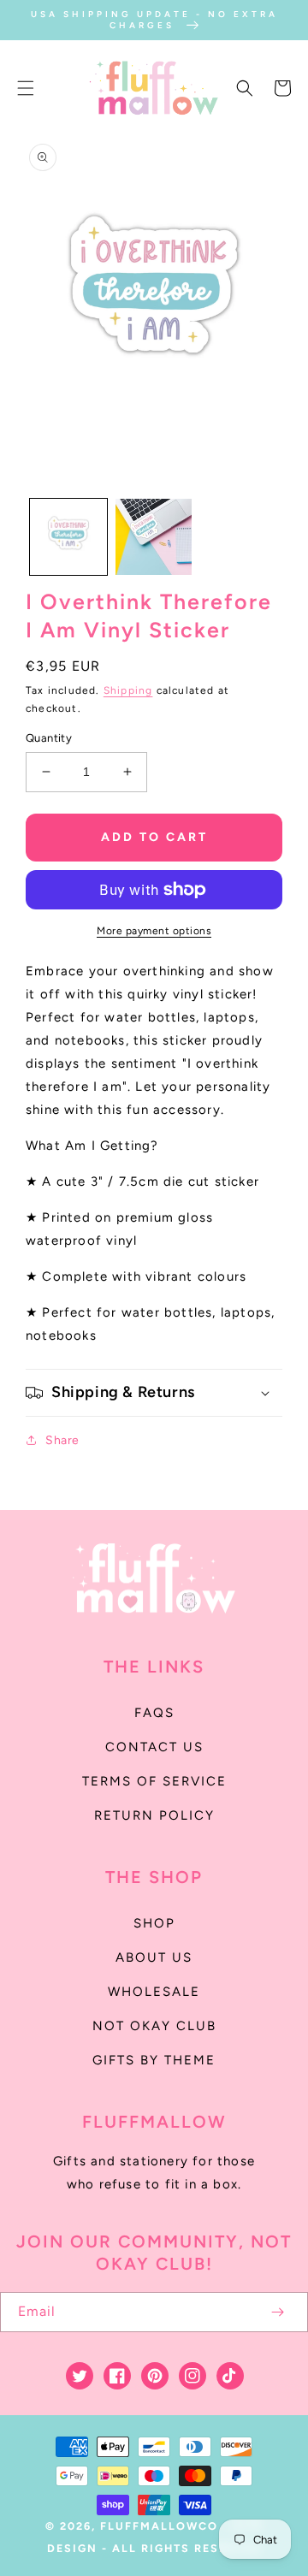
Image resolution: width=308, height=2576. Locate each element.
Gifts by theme (154, 2060)
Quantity (49, 738)
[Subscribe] (277, 2312)
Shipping (128, 690)
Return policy (154, 1815)
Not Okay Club (154, 2026)
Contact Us (154, 1747)
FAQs (154, 1713)
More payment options (154, 931)
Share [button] (62, 1440)
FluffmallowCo (159, 2526)
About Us (154, 1957)
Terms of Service (154, 1781)
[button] (26, 88)
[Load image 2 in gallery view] (154, 537)
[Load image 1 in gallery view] (68, 537)
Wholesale (154, 1992)
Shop (154, 1923)
